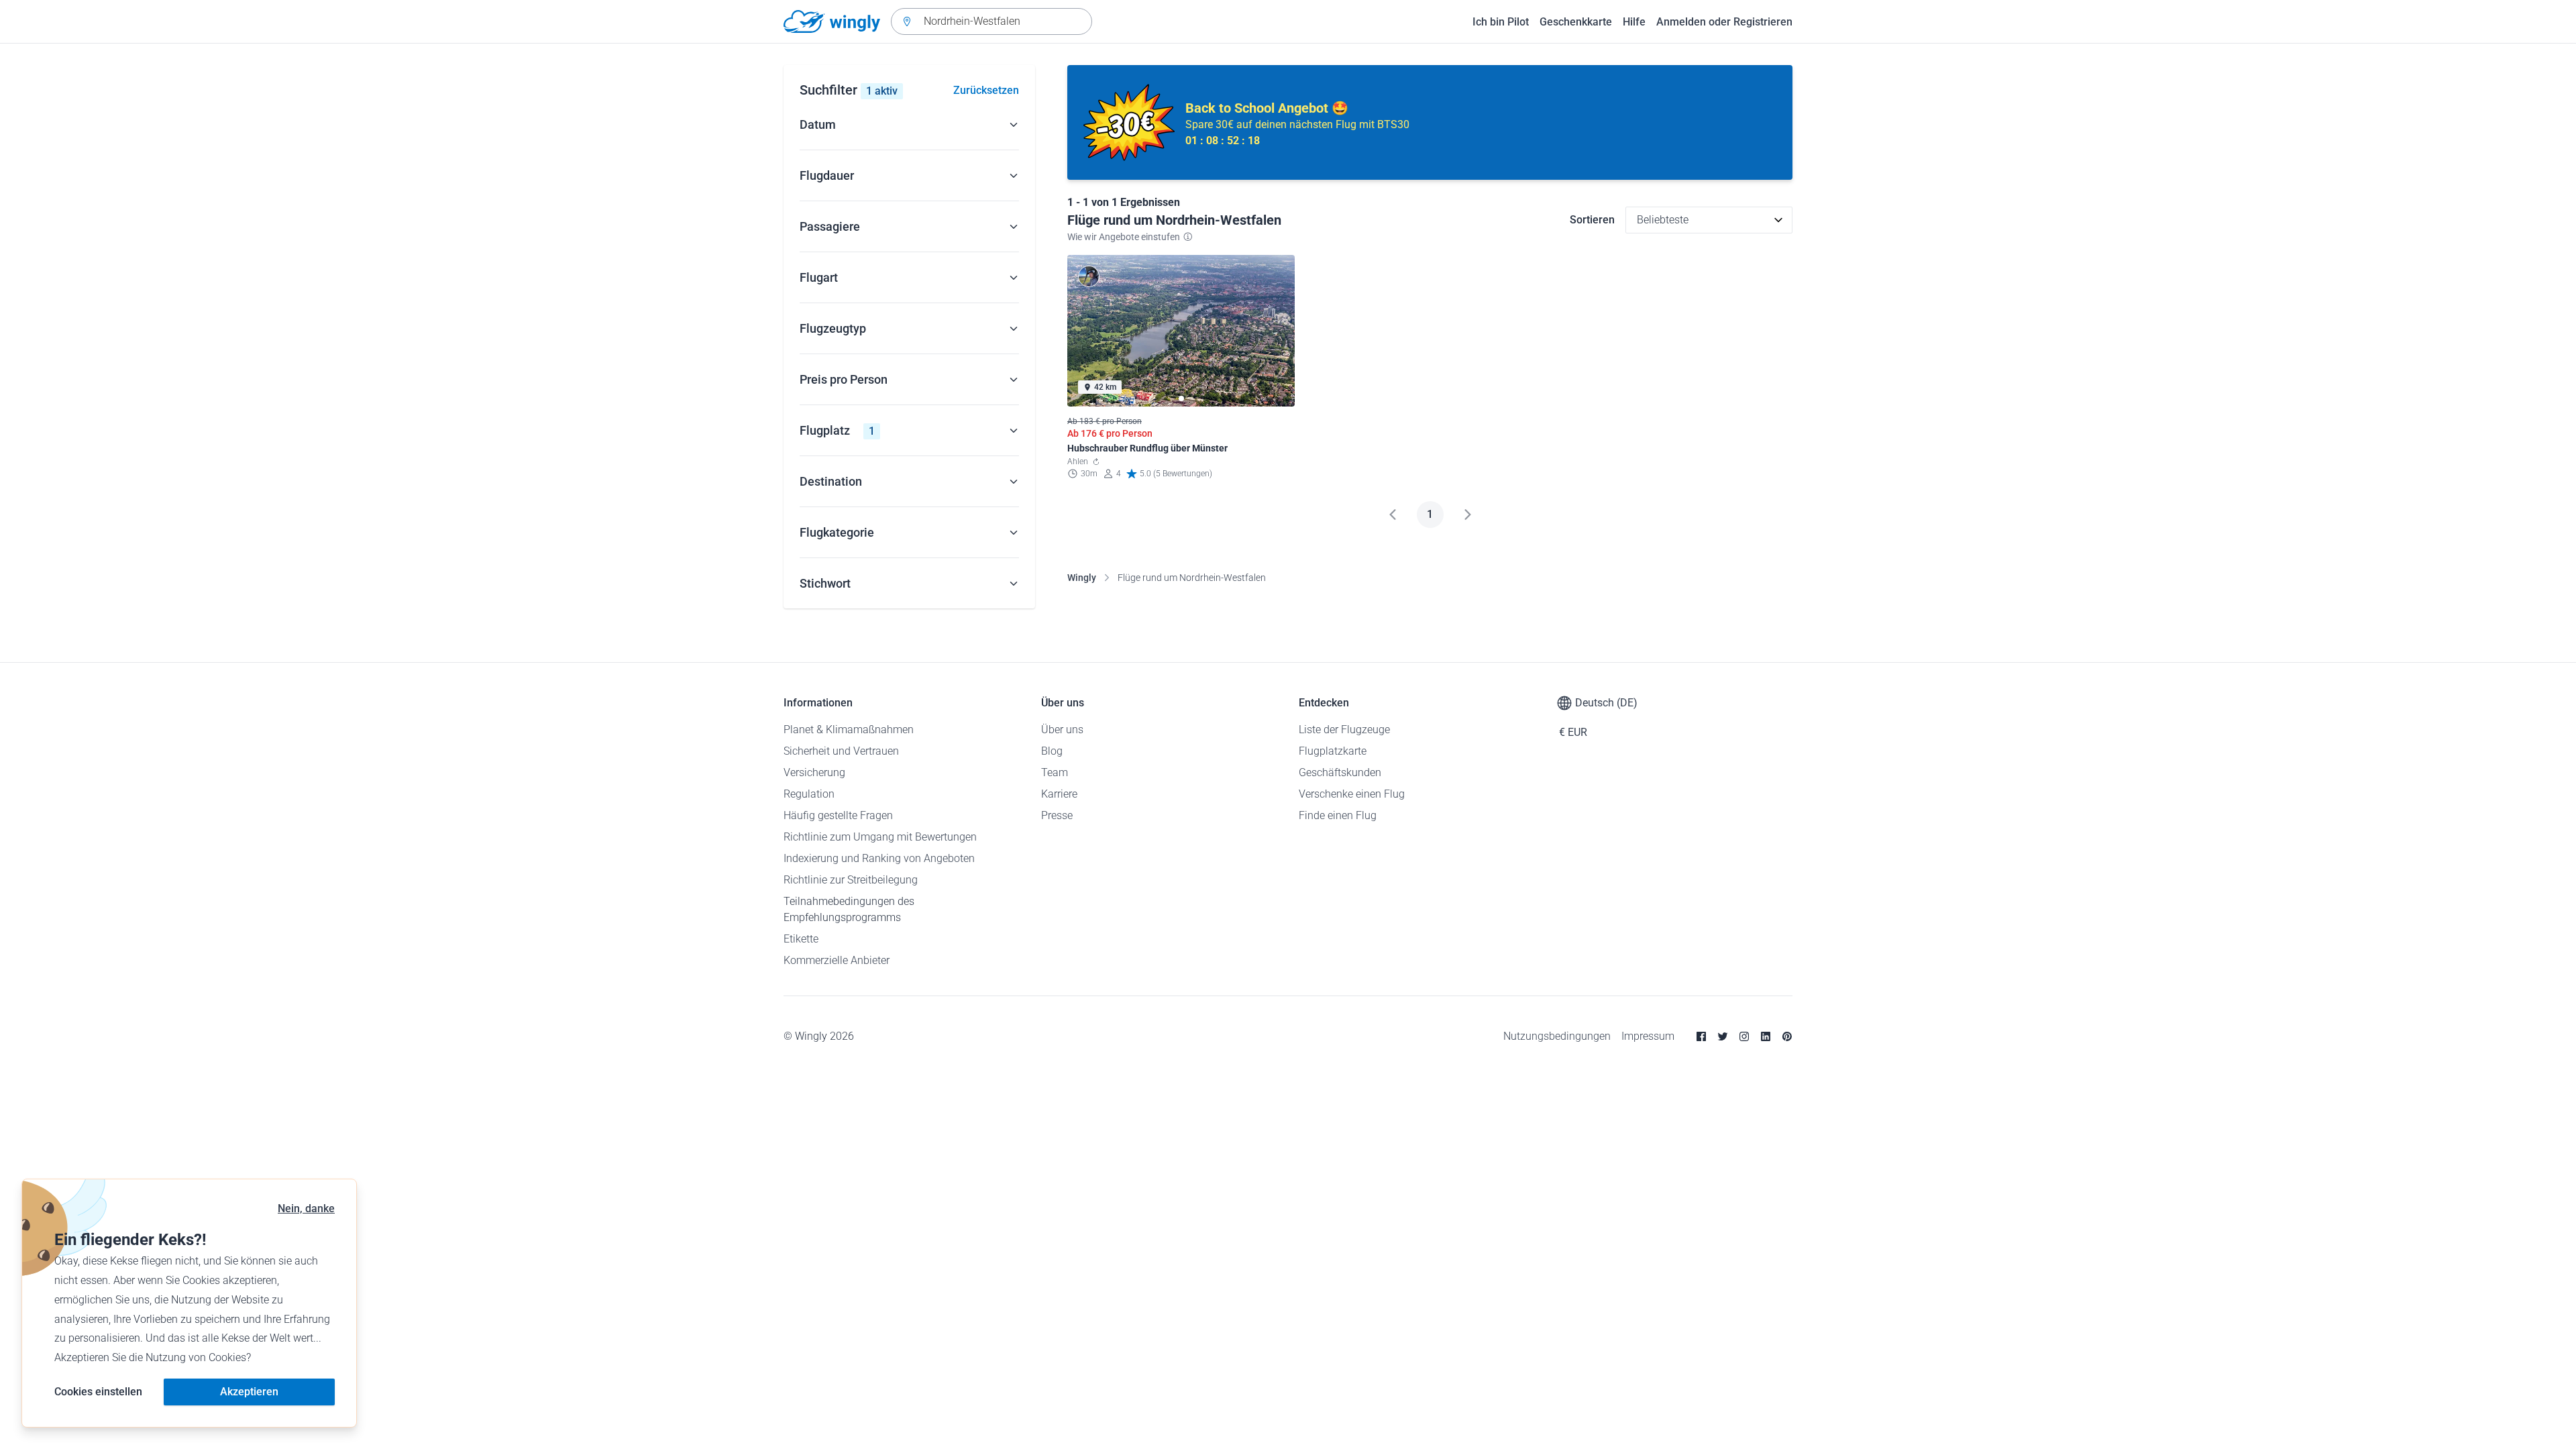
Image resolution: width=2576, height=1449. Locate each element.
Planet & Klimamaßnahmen (849, 730)
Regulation (809, 794)
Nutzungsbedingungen (1557, 1036)
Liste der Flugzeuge (1344, 730)
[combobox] (991, 21)
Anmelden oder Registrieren (1724, 22)
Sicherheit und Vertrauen (841, 751)
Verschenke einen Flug (1352, 794)
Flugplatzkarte (1333, 751)
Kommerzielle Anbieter (837, 960)
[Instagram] (1744, 1036)
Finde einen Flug (1338, 815)
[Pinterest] (1787, 1036)
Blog (1052, 751)
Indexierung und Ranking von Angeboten (879, 858)
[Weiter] (1468, 515)
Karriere (1059, 794)
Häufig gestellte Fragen (838, 815)
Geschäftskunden (1340, 772)
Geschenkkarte (1576, 22)
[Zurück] (1393, 515)
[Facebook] (1701, 1036)
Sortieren (1592, 220)
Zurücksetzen (986, 90)
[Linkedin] (1766, 1036)
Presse (1057, 815)
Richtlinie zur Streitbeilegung (851, 880)
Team (1055, 772)
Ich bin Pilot (1501, 22)
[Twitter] (1723, 1036)
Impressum (1648, 1036)
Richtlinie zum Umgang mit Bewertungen (880, 837)
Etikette (801, 939)
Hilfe (1634, 22)
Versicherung (814, 772)
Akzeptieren (249, 1392)
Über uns (1062, 730)
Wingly (1082, 578)
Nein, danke (306, 1209)
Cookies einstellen (98, 1392)
